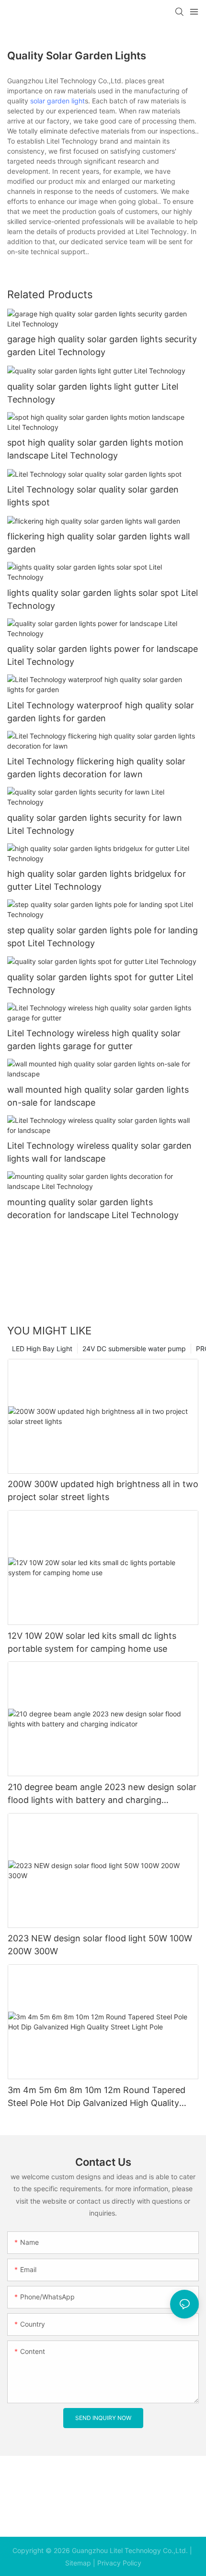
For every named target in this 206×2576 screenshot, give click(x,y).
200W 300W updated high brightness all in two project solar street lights (103, 1490)
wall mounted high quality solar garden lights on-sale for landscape (98, 1096)
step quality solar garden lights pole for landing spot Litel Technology (103, 937)
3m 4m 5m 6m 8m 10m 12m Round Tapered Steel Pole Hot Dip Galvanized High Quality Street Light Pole (97, 2097)
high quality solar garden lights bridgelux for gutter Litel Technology (97, 880)
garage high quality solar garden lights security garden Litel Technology (102, 346)
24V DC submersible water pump (134, 1349)
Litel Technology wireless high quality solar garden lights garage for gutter (94, 1040)
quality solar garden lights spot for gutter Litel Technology (100, 984)
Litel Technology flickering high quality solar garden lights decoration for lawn (96, 768)
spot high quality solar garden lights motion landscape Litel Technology (95, 449)
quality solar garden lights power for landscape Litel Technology (103, 655)
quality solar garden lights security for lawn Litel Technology (95, 824)
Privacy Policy (119, 2563)
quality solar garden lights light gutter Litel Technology (93, 393)
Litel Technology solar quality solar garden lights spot (93, 496)
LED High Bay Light (42, 1349)
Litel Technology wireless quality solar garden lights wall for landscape (99, 1152)
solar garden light (57, 101)
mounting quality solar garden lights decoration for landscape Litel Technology (93, 1209)
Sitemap (78, 2563)
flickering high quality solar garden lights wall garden (98, 543)
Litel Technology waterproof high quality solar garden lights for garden (101, 712)
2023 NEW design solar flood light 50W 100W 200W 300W (100, 1945)
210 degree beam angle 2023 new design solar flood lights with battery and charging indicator (102, 1794)
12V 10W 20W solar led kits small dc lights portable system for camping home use (92, 1642)
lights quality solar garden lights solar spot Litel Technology (103, 599)
